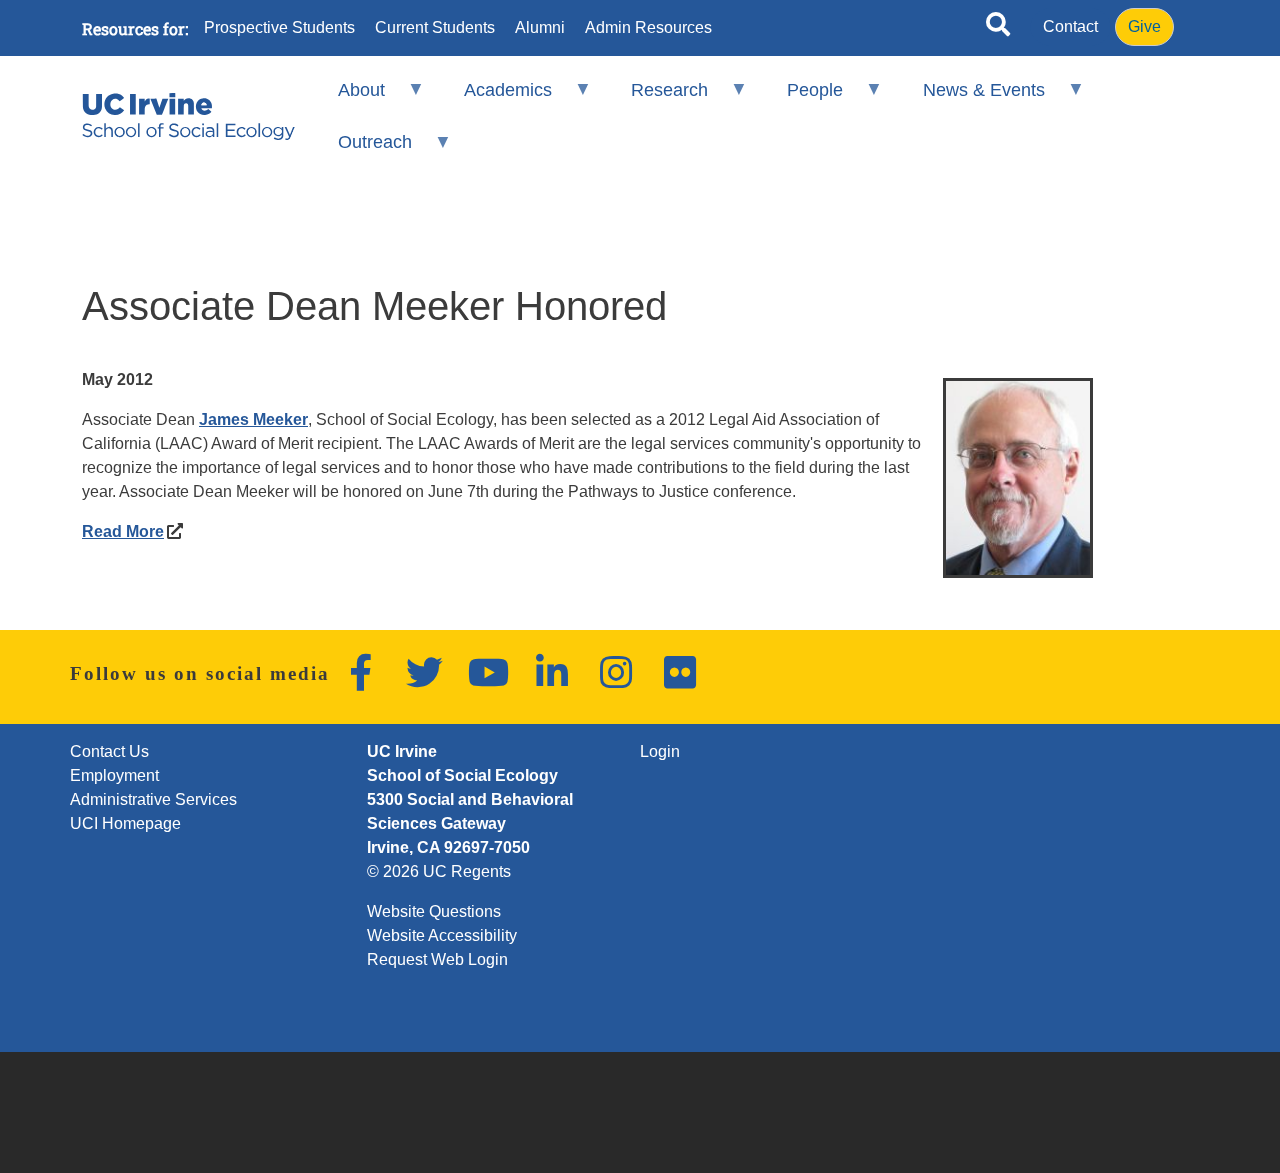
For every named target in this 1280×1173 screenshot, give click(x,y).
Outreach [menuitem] (361, 150)
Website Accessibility (442, 935)
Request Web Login (437, 959)
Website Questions (434, 911)
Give (1144, 26)
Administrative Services (153, 799)
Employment (114, 775)
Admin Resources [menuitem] (648, 28)
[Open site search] (998, 28)
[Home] (188, 116)
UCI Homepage (125, 823)
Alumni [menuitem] (540, 28)
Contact (1070, 26)
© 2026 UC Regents (439, 871)
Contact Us (109, 751)
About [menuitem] (347, 98)
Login (660, 751)
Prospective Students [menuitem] (279, 28)
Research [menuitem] (656, 98)
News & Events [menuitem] (970, 98)
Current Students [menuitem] (435, 28)
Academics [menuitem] (495, 98)
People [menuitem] (802, 98)
